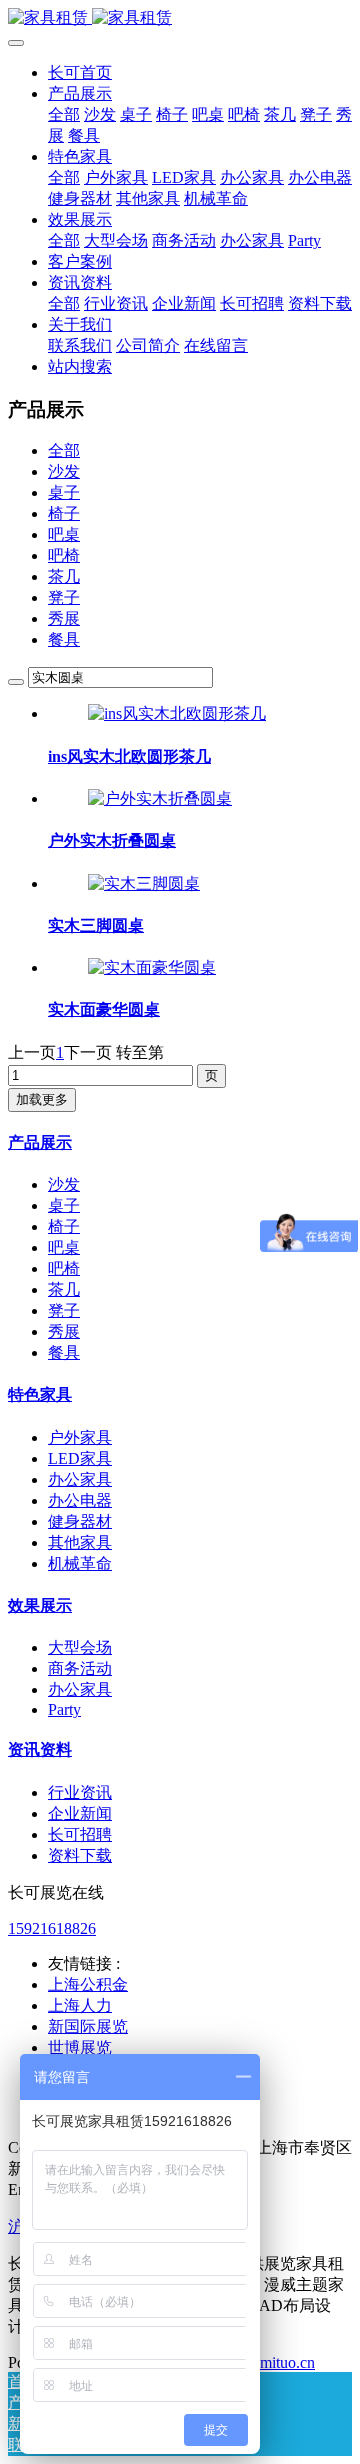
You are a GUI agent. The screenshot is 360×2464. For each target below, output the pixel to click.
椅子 (64, 513)
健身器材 (80, 1521)
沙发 (64, 471)
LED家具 (80, 1458)
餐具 (64, 639)
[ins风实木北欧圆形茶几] (177, 713)
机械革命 (80, 1563)
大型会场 (80, 1647)
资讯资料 (40, 1749)
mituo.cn (287, 2362)
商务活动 (80, 1668)
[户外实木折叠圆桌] (160, 798)
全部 (64, 114)
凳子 (64, 597)
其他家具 (80, 1542)
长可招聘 (80, 1834)
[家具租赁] (180, 18)
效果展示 (40, 1605)
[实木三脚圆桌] (144, 883)
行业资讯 (80, 1792)
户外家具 (80, 1437)
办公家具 (80, 1479)
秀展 (64, 618)
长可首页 (80, 72)
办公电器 (80, 1500)
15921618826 (52, 1928)
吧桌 (64, 534)
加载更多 (42, 1099)
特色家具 (40, 1394)
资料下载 (80, 1855)
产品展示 (40, 1142)
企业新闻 (80, 1813)
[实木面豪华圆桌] (152, 967)
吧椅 (64, 555)
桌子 (64, 492)
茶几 (64, 576)
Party (64, 1709)
